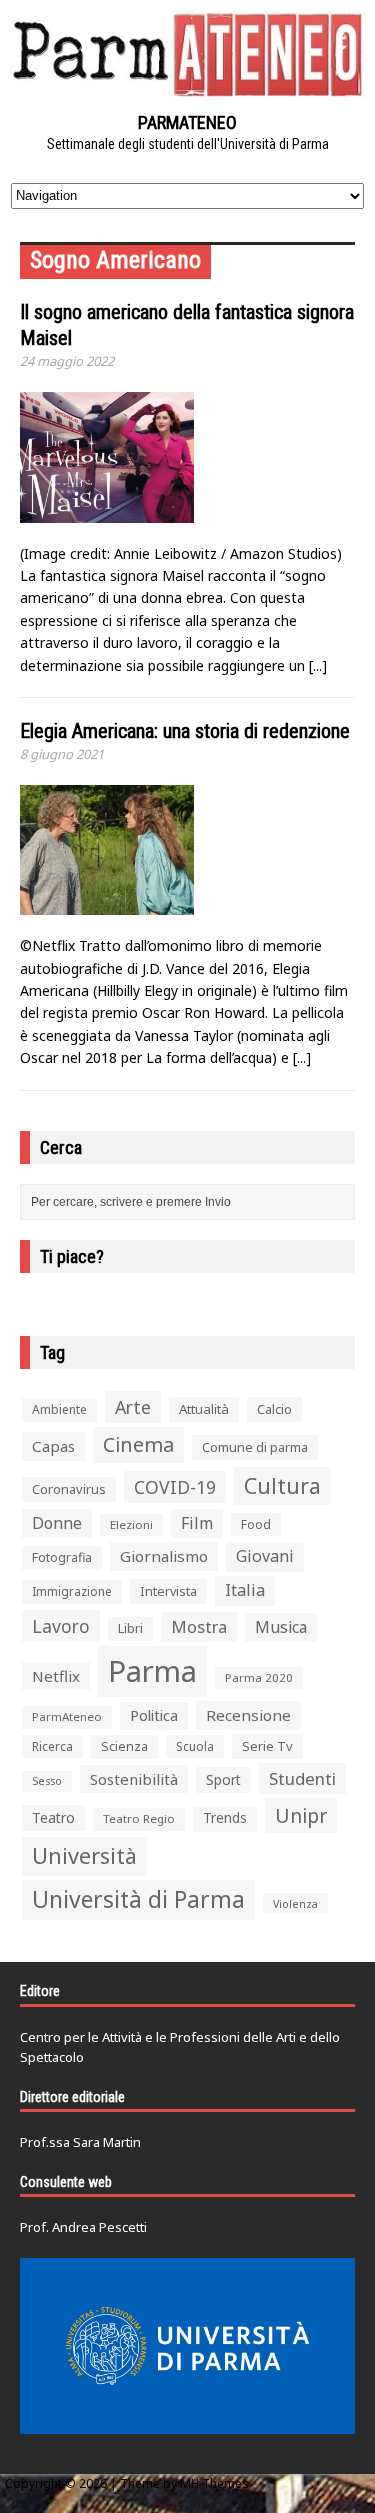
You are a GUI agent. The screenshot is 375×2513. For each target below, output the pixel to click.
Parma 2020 (259, 1677)
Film (197, 1523)
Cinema (138, 1444)
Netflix (56, 1676)
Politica (154, 1715)
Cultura (282, 1485)
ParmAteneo (67, 1716)
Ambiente (59, 1409)
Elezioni (131, 1524)
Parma (152, 1671)
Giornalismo (164, 1556)
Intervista (168, 1591)
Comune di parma (255, 1447)
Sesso (47, 1781)
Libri (130, 1628)
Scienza (124, 1746)
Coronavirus (69, 1489)
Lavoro (61, 1626)
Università (84, 1855)
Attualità (204, 1409)
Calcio (274, 1409)
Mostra (199, 1626)
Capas (53, 1446)
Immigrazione (72, 1591)
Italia (245, 1590)
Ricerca (52, 1746)
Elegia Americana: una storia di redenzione (185, 731)
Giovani (265, 1556)
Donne (57, 1523)
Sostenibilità (134, 1779)
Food (256, 1524)
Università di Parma (138, 1899)
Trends (225, 1818)
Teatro (53, 1817)
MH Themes (214, 2483)
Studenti (302, 1778)
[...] (318, 665)
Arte (133, 1407)
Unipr (301, 1815)
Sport (223, 1779)
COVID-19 (175, 1487)
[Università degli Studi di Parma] (187, 2346)
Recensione (248, 1715)
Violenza (295, 1903)
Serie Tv (267, 1746)
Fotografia (62, 1557)
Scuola (195, 1746)
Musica (281, 1627)
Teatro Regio (139, 1818)
